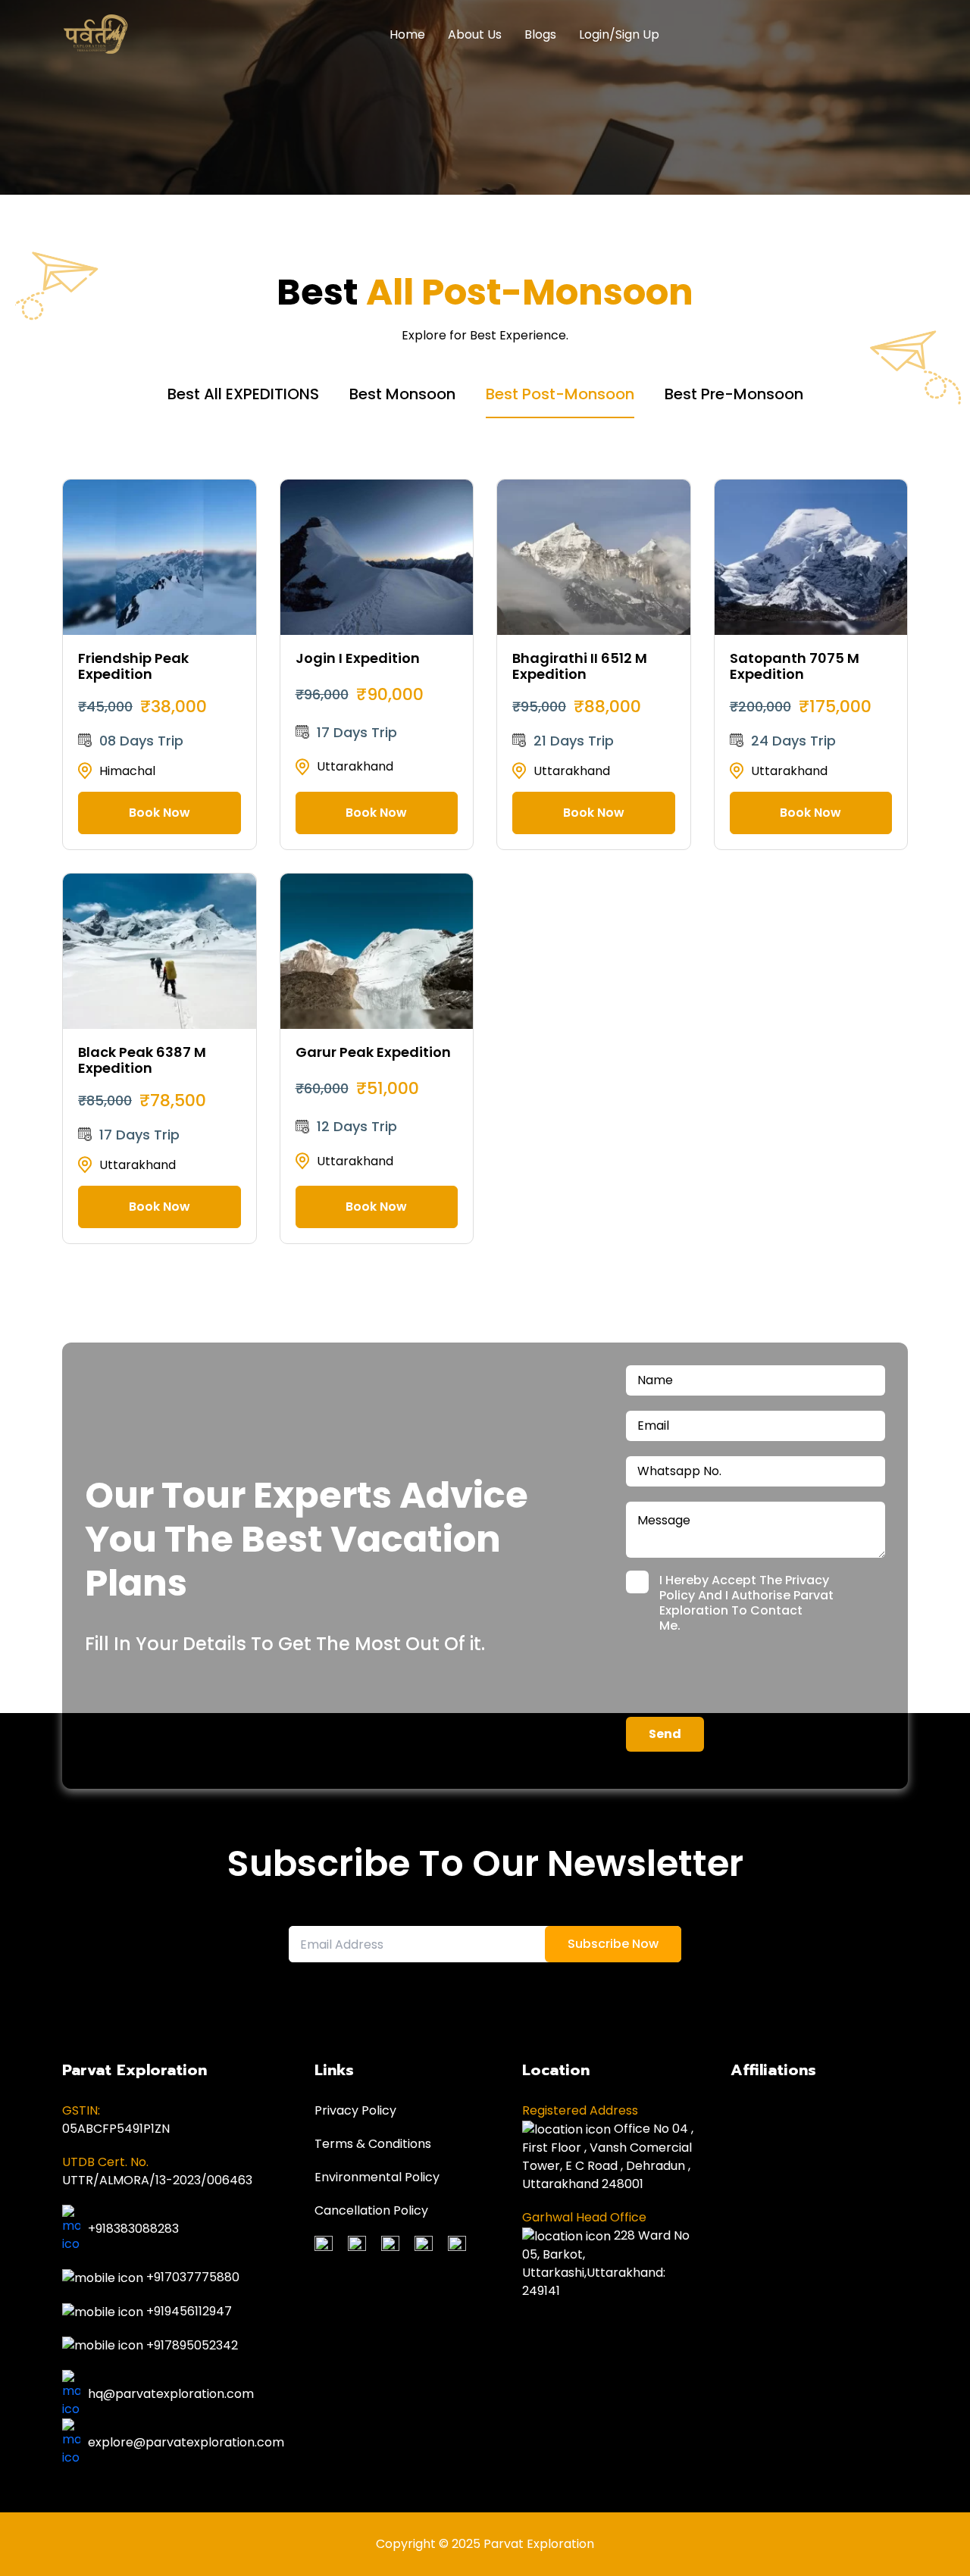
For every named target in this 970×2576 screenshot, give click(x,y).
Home (407, 34)
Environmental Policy (377, 2177)
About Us (475, 34)
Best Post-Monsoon (560, 394)
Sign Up (637, 34)
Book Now (160, 813)
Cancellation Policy (371, 2210)
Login (594, 34)
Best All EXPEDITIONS (243, 394)
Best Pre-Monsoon (734, 394)
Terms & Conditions (373, 2144)
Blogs (540, 34)
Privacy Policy (355, 2110)
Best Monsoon (402, 394)
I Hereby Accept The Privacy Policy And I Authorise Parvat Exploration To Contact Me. (746, 1603)
